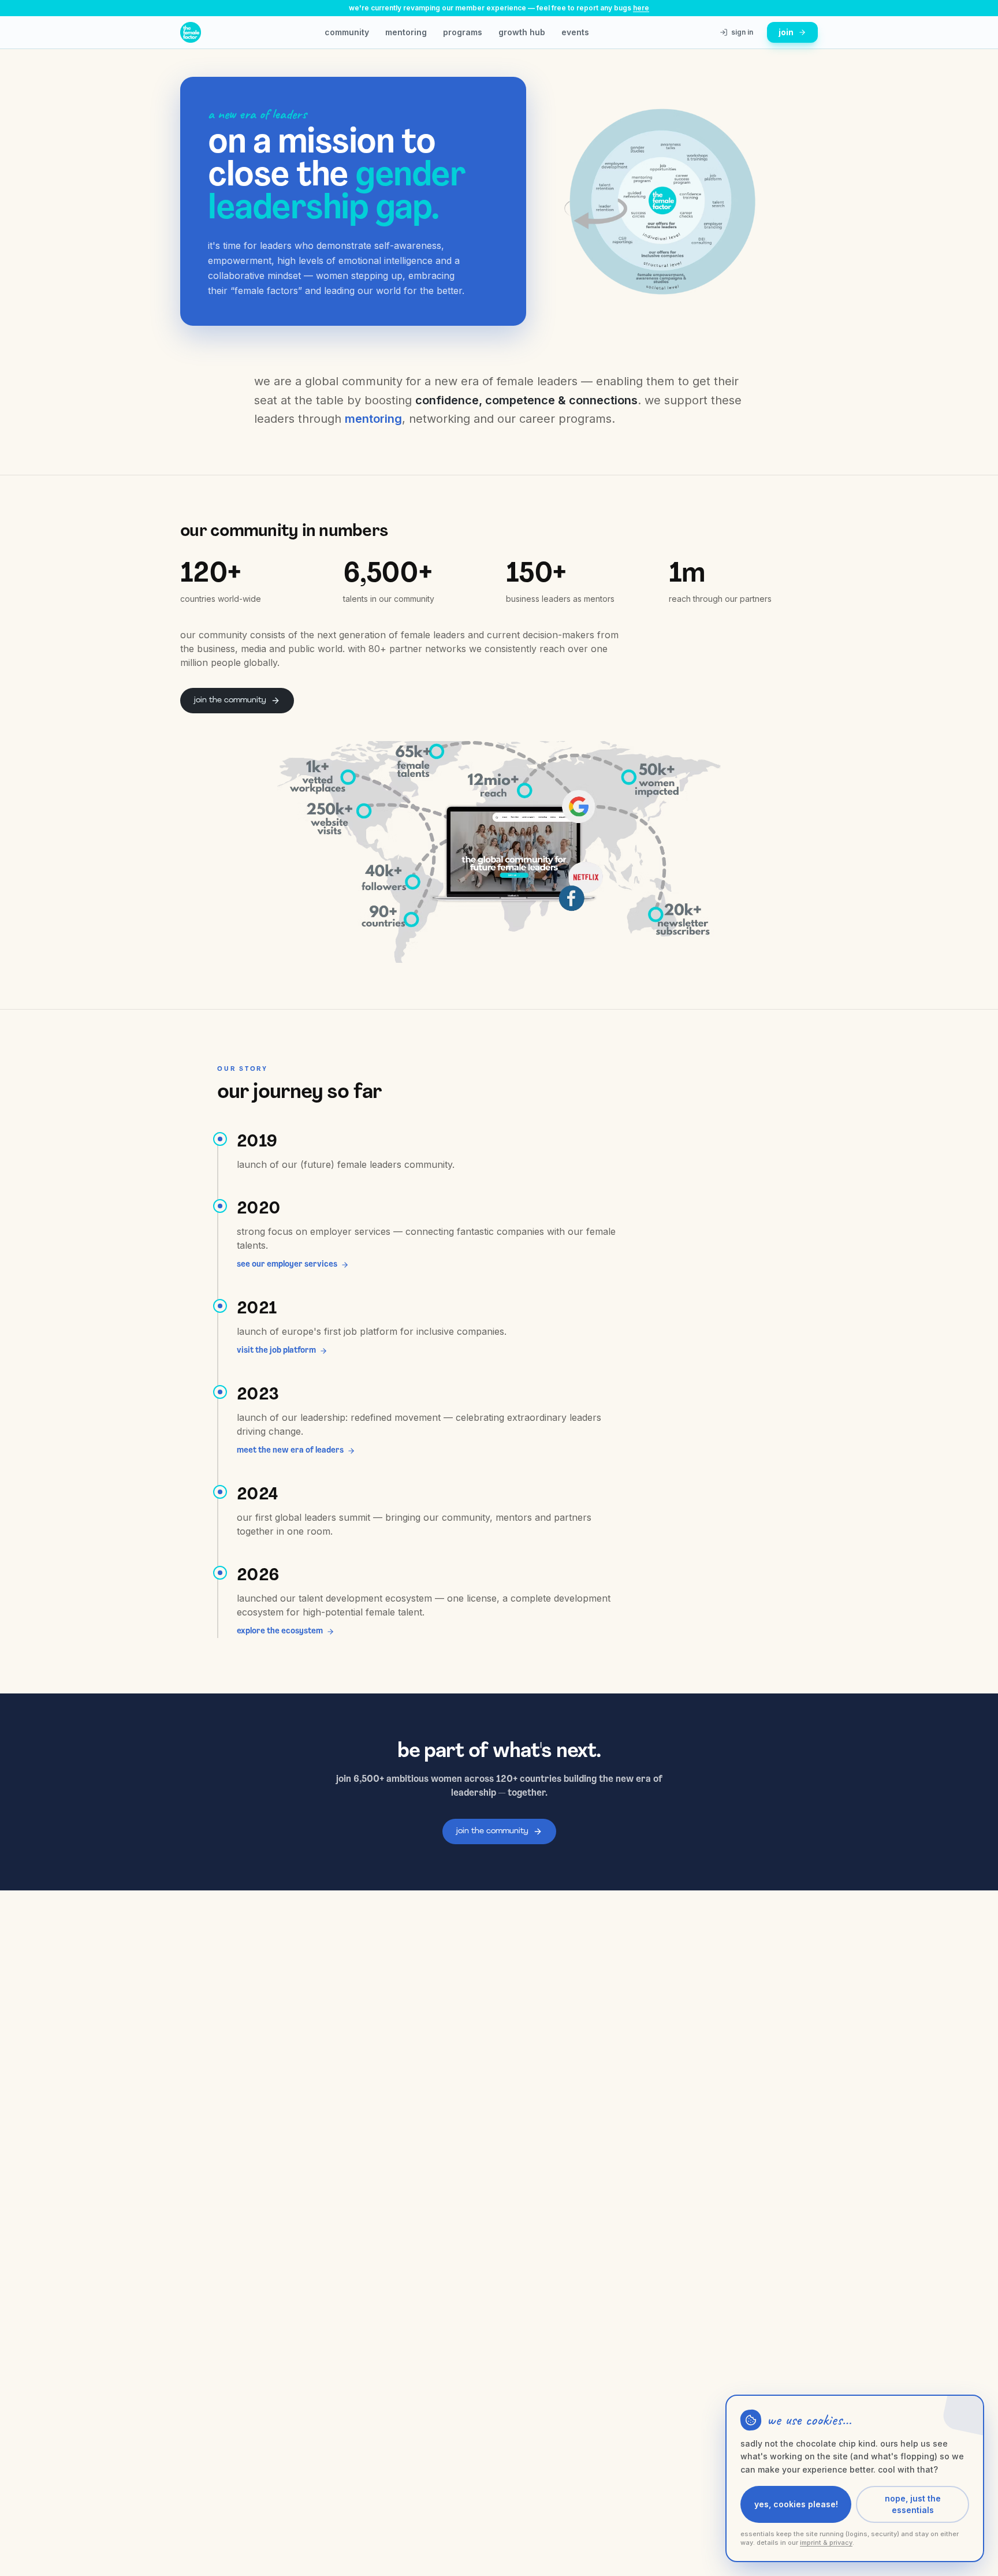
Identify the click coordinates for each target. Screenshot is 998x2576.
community (347, 32)
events (575, 32)
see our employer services (287, 1265)
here (641, 8)
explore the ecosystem (280, 1631)
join (786, 32)
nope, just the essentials (913, 2504)
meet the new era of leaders (290, 1451)
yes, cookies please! (796, 2504)
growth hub (522, 32)
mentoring (406, 32)
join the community (230, 700)
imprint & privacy (826, 2543)
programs (463, 32)
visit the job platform (276, 1351)
